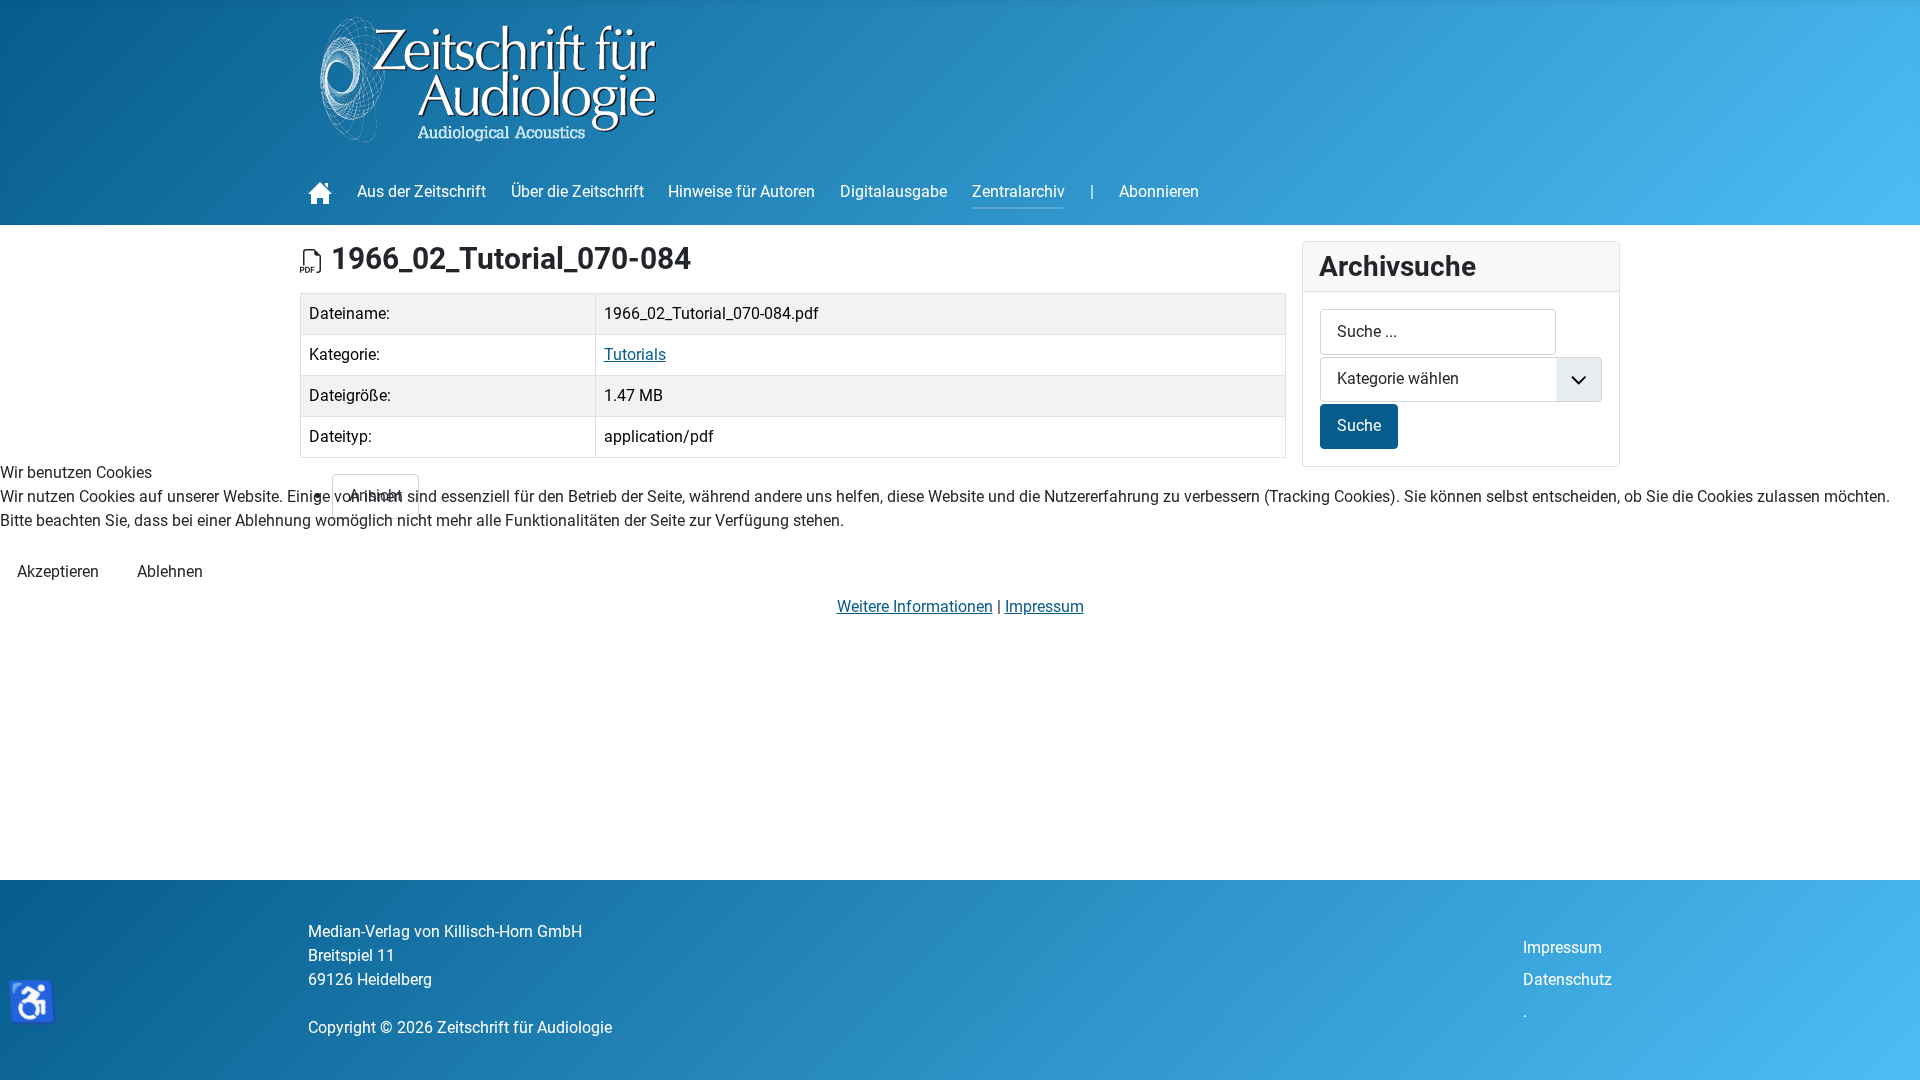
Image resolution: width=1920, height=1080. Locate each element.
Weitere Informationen (915, 606)
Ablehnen (170, 571)
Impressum (1044, 606)
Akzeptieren (58, 571)
